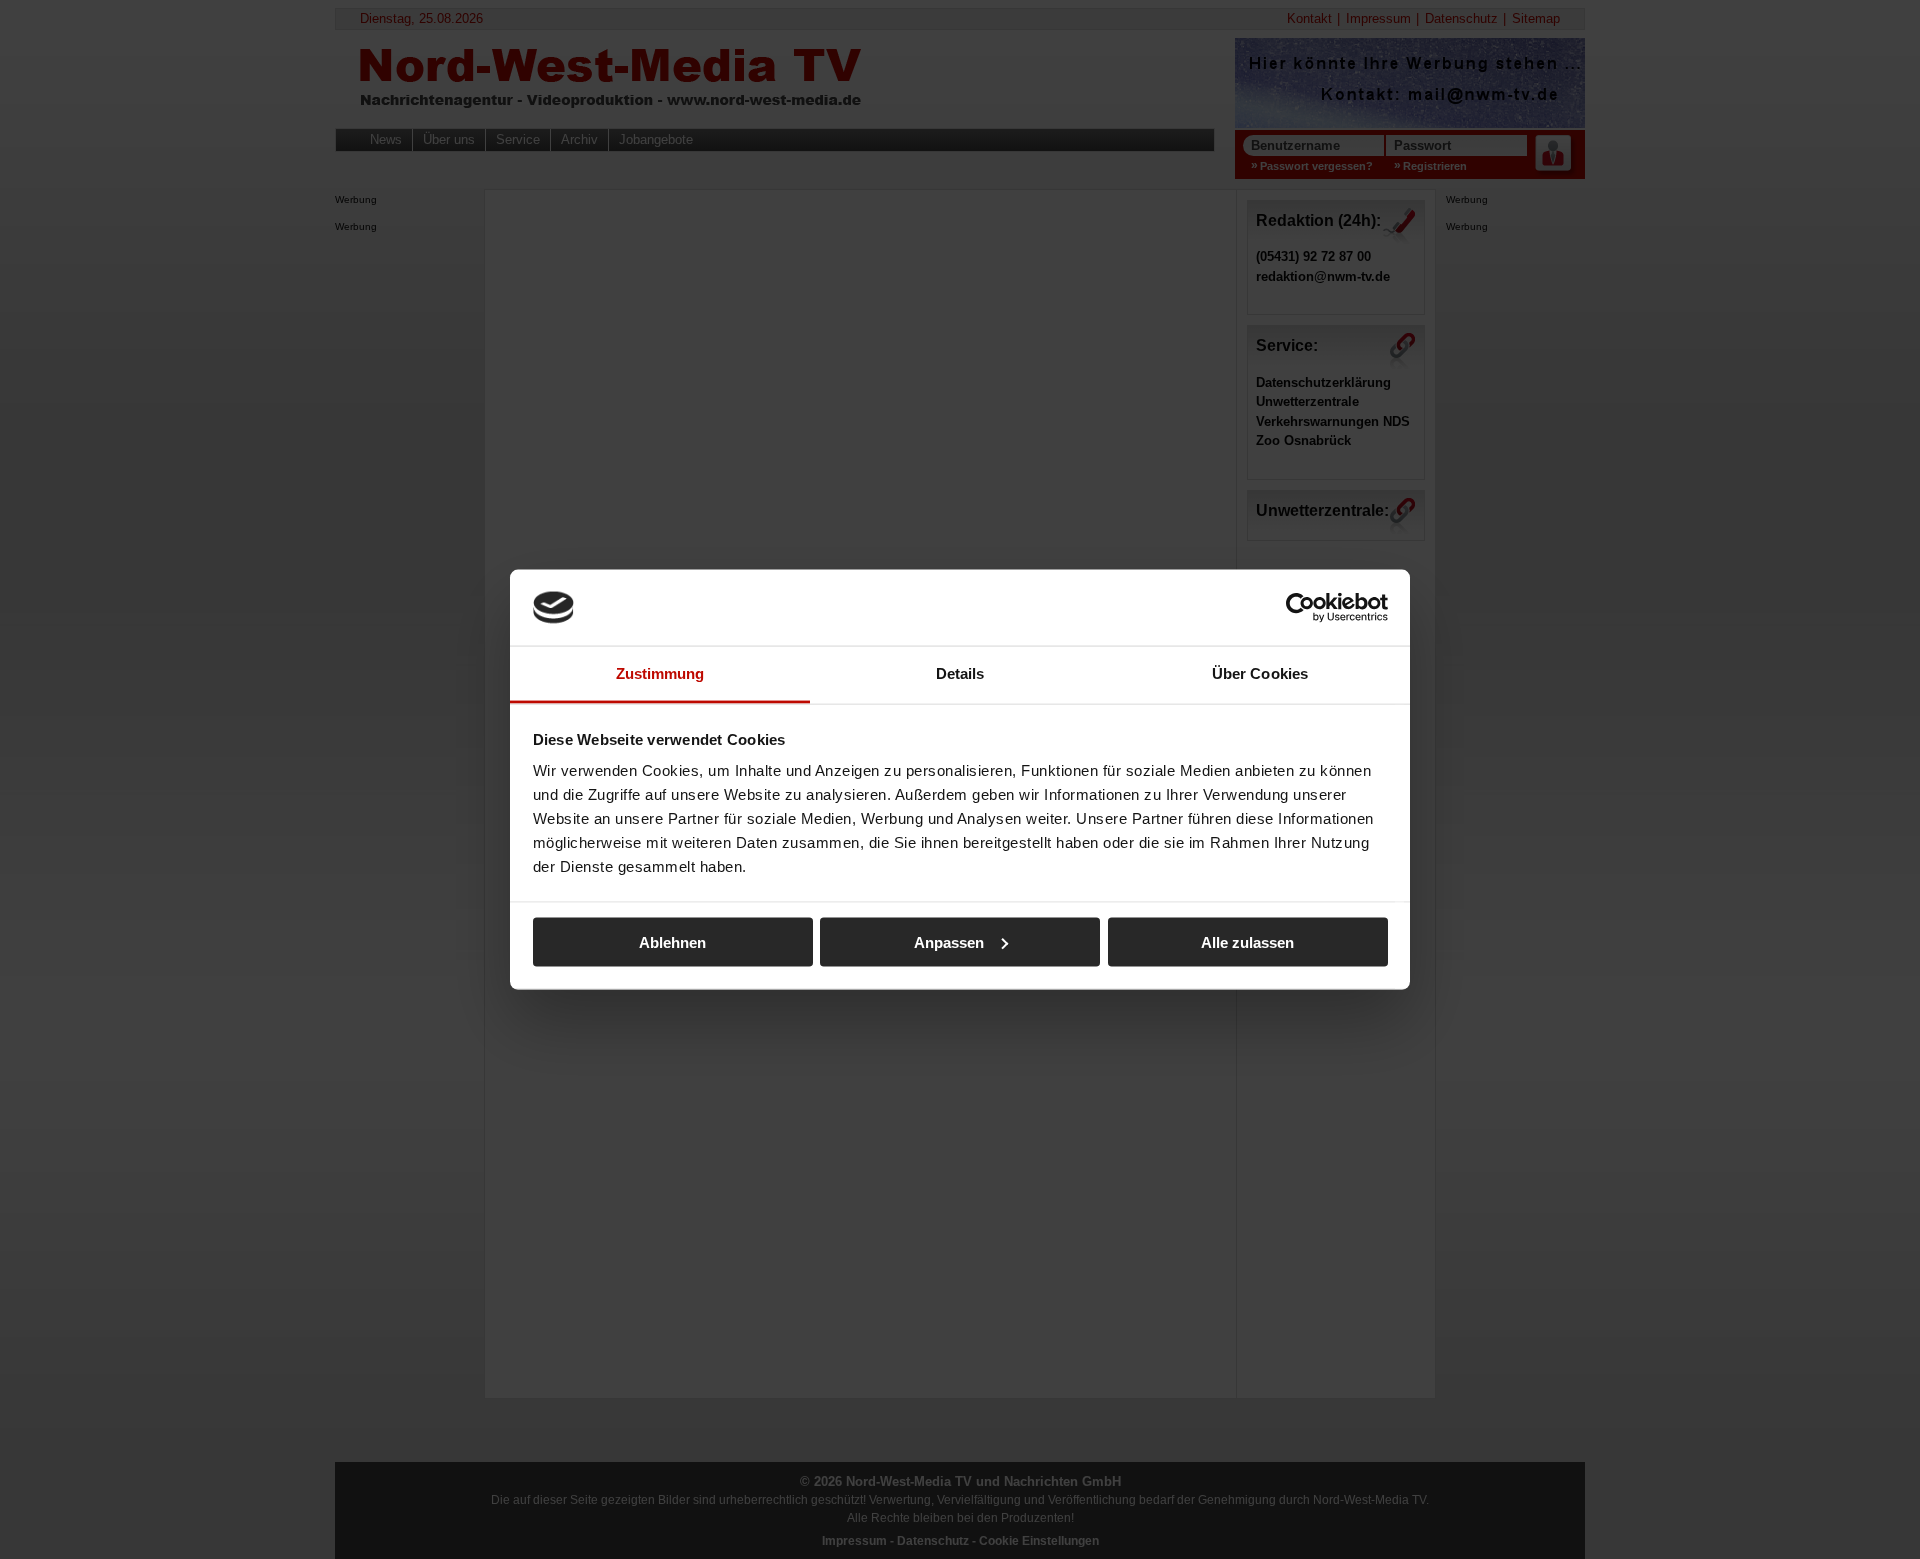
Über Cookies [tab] (1260, 673)
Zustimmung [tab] (660, 673)
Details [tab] (960, 673)
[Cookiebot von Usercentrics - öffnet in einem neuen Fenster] (1300, 607)
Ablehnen (672, 941)
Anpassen (949, 941)
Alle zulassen (1247, 941)
